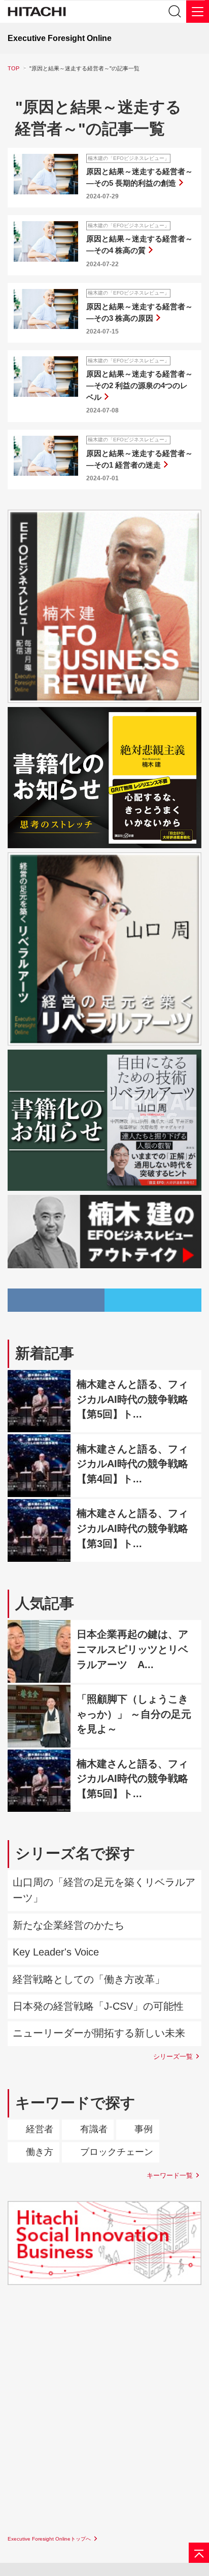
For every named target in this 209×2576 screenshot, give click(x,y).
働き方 (40, 2152)
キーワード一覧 (170, 2175)
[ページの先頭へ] (199, 2553)
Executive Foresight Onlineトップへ (49, 2539)
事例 (144, 2129)
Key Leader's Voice (56, 1952)
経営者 (40, 2129)
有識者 (94, 2129)
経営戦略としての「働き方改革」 (89, 1979)
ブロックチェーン (117, 2152)
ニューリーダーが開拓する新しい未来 (99, 2033)
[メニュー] (198, 11)
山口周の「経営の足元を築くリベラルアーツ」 (104, 1890)
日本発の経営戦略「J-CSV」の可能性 (98, 2006)
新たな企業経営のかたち (68, 1925)
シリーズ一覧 (173, 2056)
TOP (13, 68)
